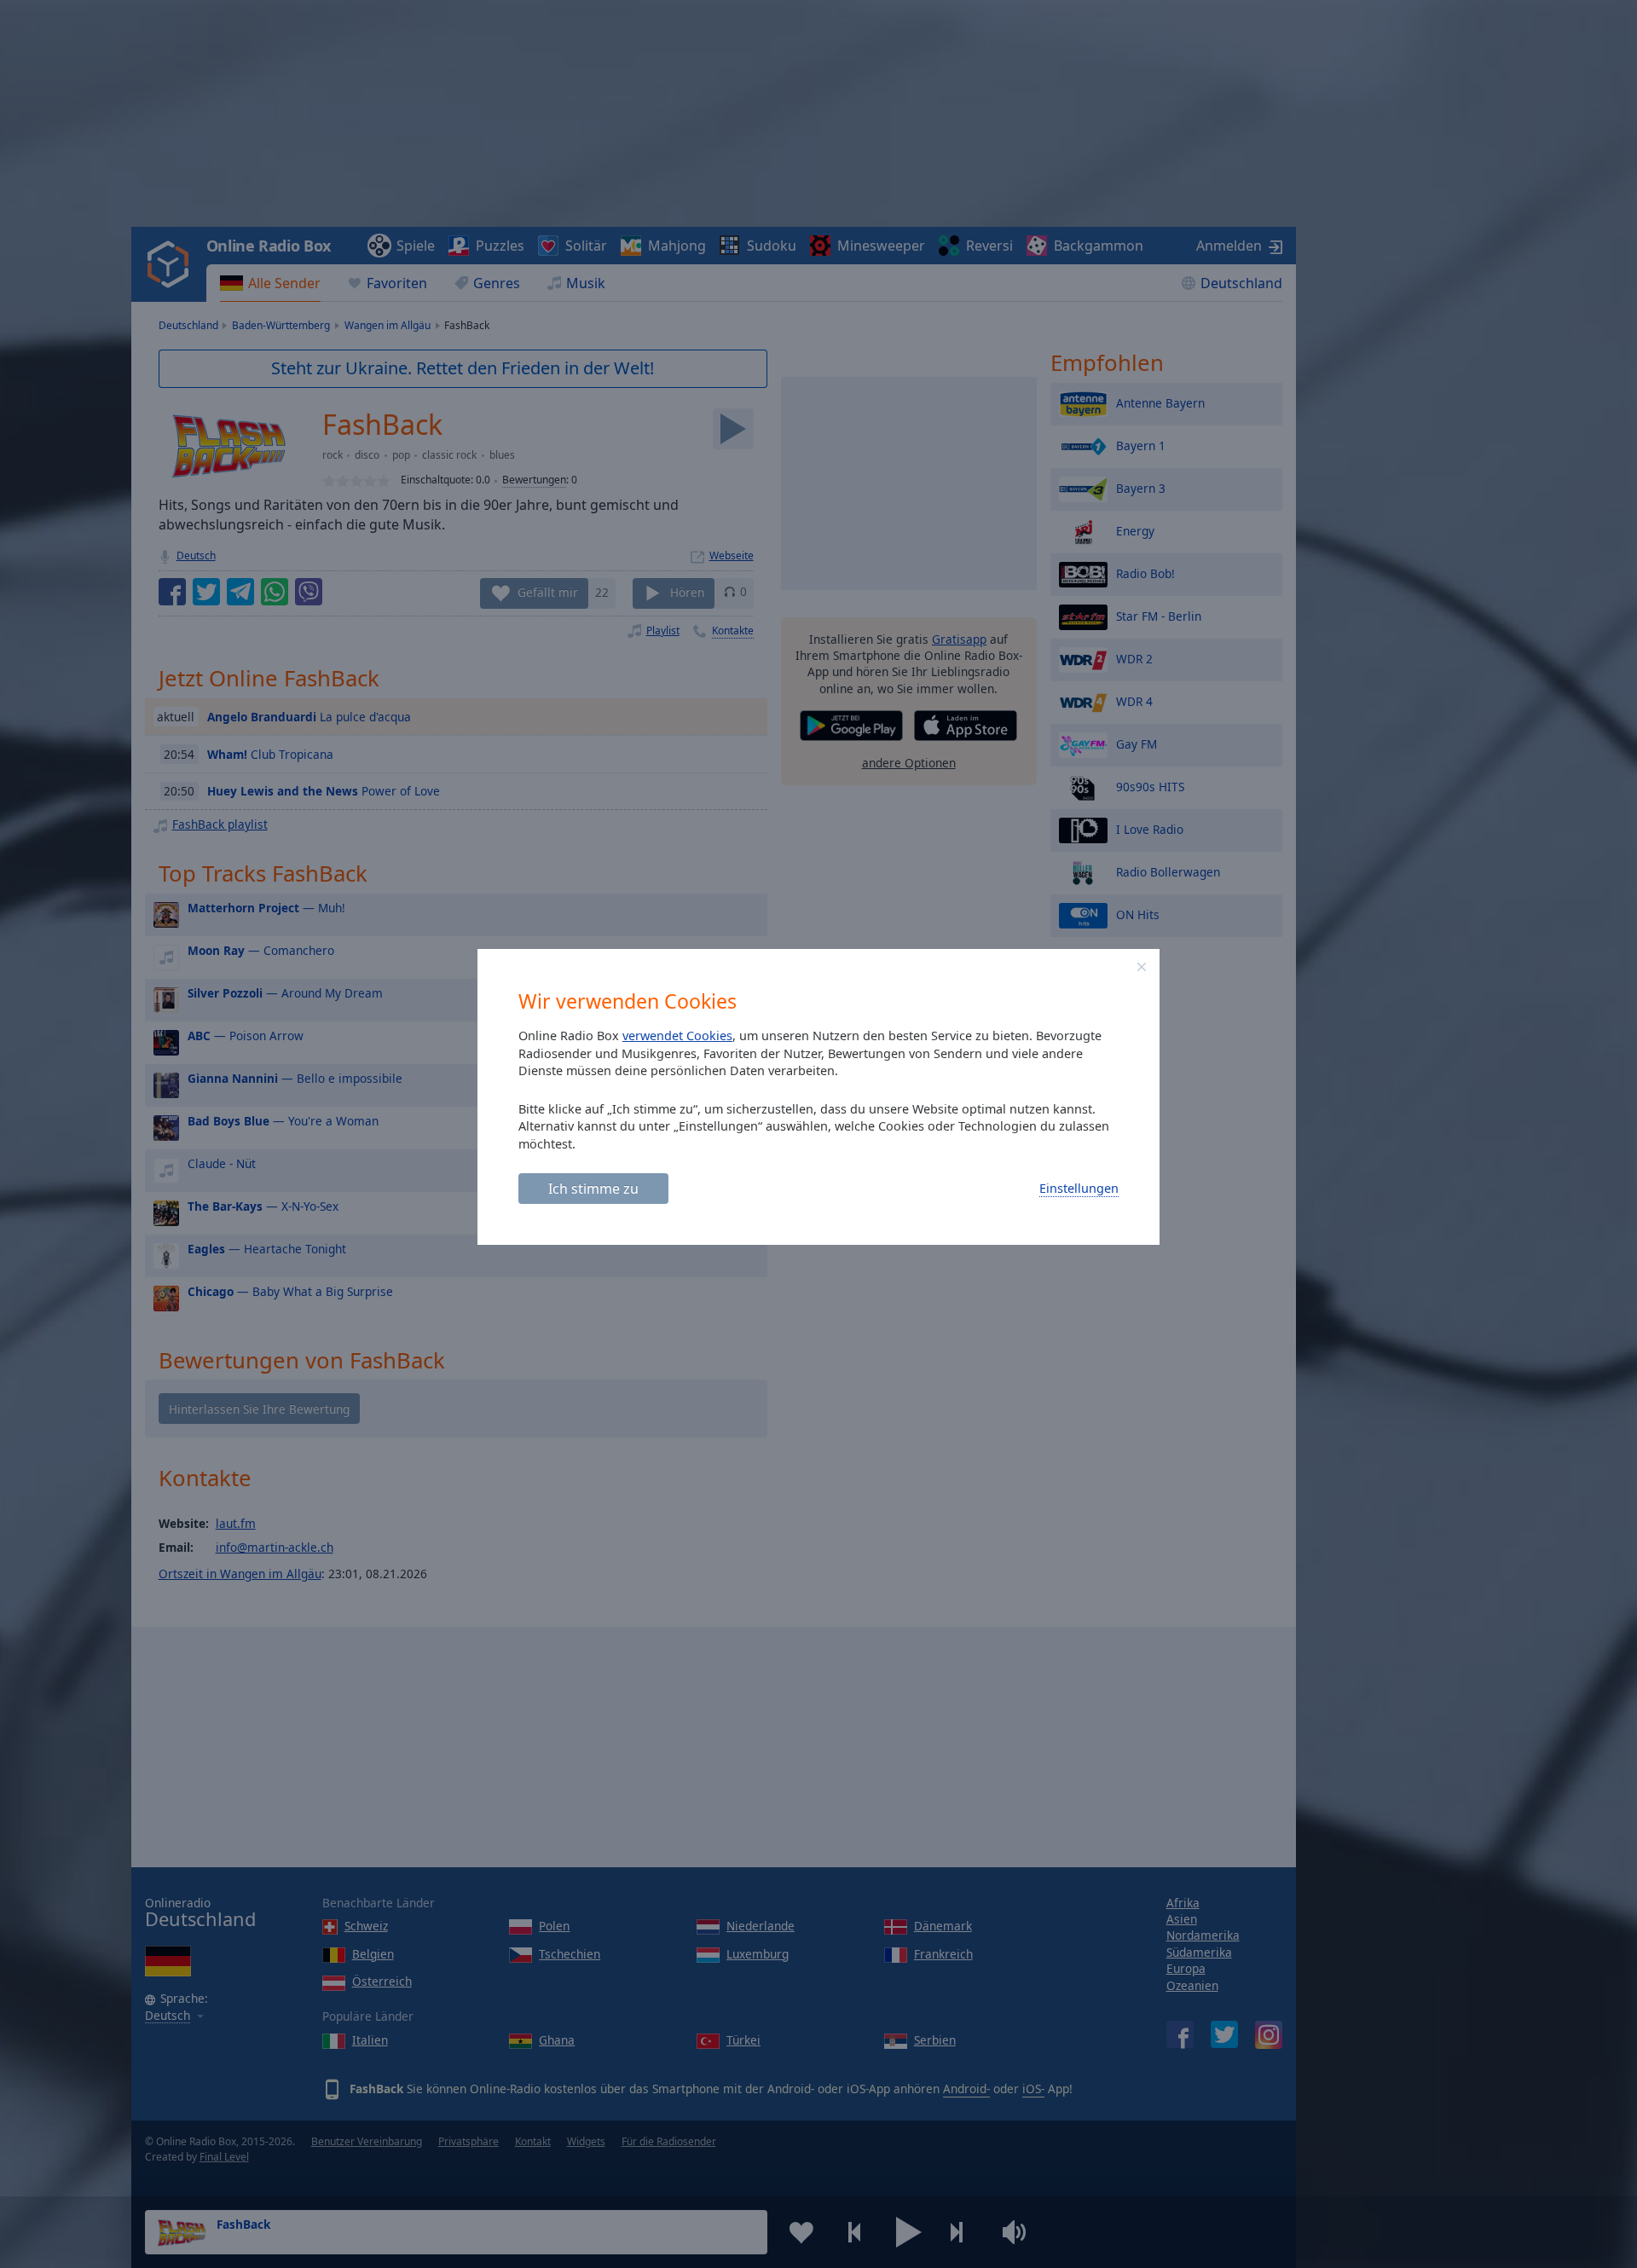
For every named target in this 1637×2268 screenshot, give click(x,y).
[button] (1142, 967)
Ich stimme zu (593, 1189)
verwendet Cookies (677, 1036)
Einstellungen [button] (1079, 1188)
